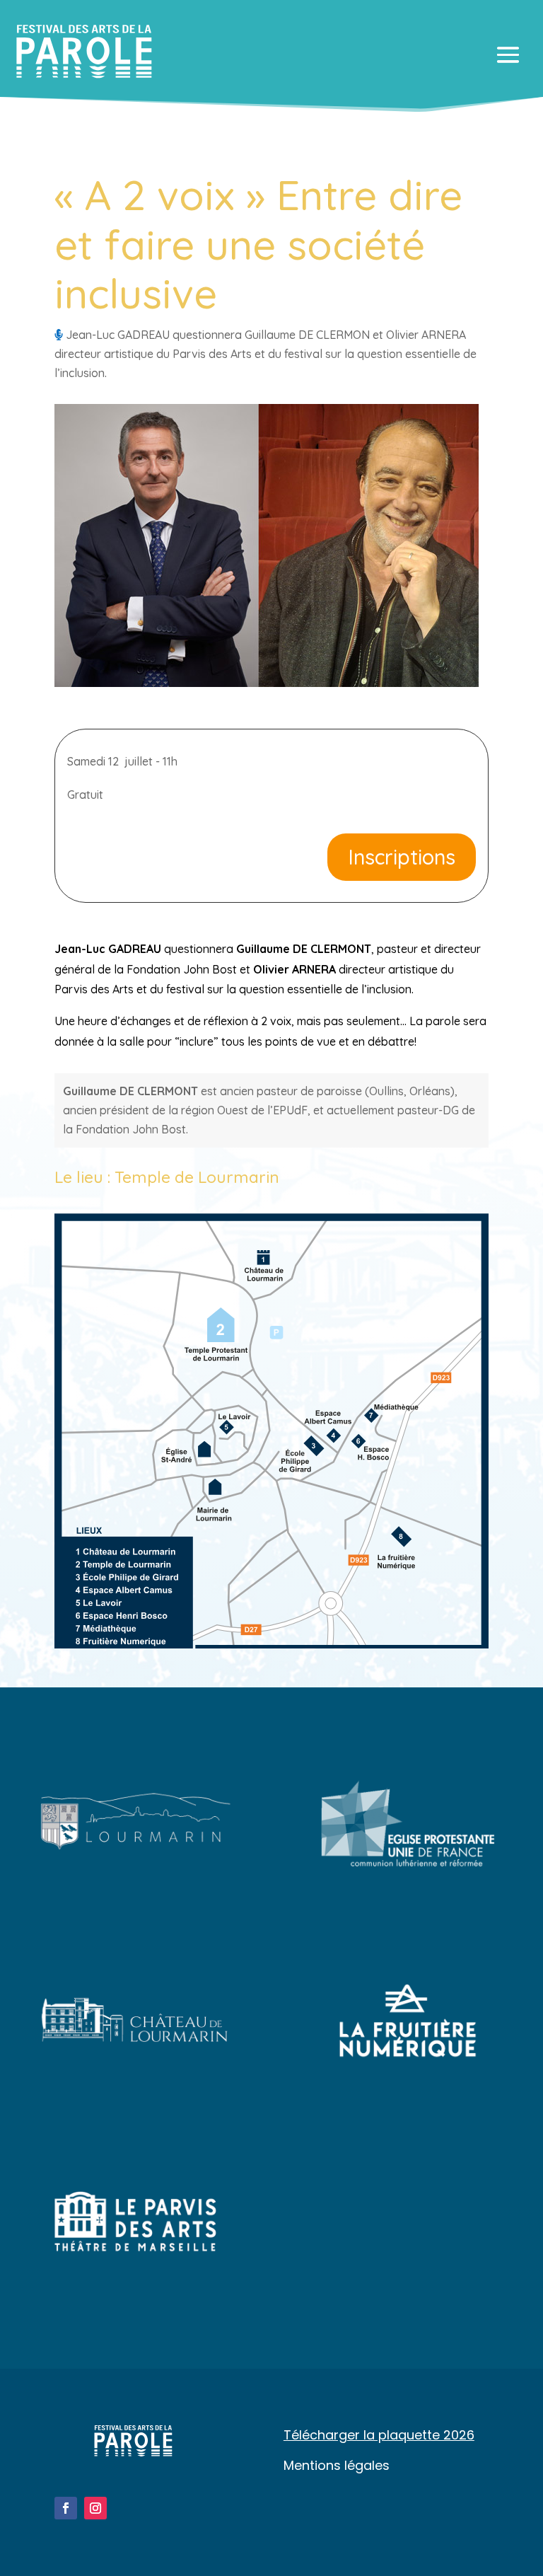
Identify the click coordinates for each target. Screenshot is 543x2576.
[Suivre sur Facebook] (66, 2508)
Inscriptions (402, 857)
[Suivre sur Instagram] (95, 2508)
